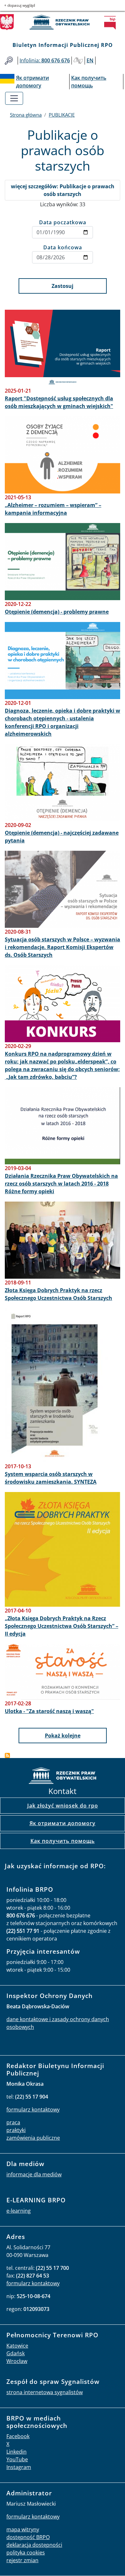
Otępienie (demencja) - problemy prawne (57, 612)
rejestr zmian (22, 2560)
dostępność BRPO (28, 2537)
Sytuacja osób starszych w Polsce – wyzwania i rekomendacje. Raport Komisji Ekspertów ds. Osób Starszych (63, 947)
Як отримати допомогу (63, 1823)
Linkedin (17, 2452)
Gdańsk (16, 2353)
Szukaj (9, 61)
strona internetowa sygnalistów (45, 2392)
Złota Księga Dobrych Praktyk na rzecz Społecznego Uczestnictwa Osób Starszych (58, 1294)
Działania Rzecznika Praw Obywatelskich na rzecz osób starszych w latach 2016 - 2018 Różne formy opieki (61, 1184)
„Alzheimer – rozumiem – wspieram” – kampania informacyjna (53, 509)
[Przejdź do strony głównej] (63, 22)
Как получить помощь (63, 1841)
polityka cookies (26, 2553)
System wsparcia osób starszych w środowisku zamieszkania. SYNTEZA (51, 1478)
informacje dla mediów (34, 2174)
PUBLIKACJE (62, 115)
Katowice (17, 2346)
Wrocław (17, 2361)
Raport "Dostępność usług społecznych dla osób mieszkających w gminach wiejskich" (59, 402)
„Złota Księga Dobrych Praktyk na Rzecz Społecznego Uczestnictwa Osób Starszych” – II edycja (62, 1626)
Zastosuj (63, 286)
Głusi (78, 61)
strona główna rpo (63, 1777)
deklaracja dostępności (34, 2545)
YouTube (17, 2459)
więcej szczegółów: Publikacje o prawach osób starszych (63, 190)
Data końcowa (63, 247)
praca (13, 2122)
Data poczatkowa (63, 222)
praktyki (16, 2130)
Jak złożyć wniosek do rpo (63, 1806)
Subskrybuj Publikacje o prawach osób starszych (7, 1755)
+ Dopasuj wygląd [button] (20, 5)
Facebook (18, 2436)
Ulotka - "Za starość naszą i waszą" (49, 1711)
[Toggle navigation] (14, 98)
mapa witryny (23, 2529)
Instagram (19, 2467)
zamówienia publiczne (33, 2138)
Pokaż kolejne (63, 1736)
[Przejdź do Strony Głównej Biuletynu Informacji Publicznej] (112, 23)
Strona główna (26, 115)
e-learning (19, 2211)
